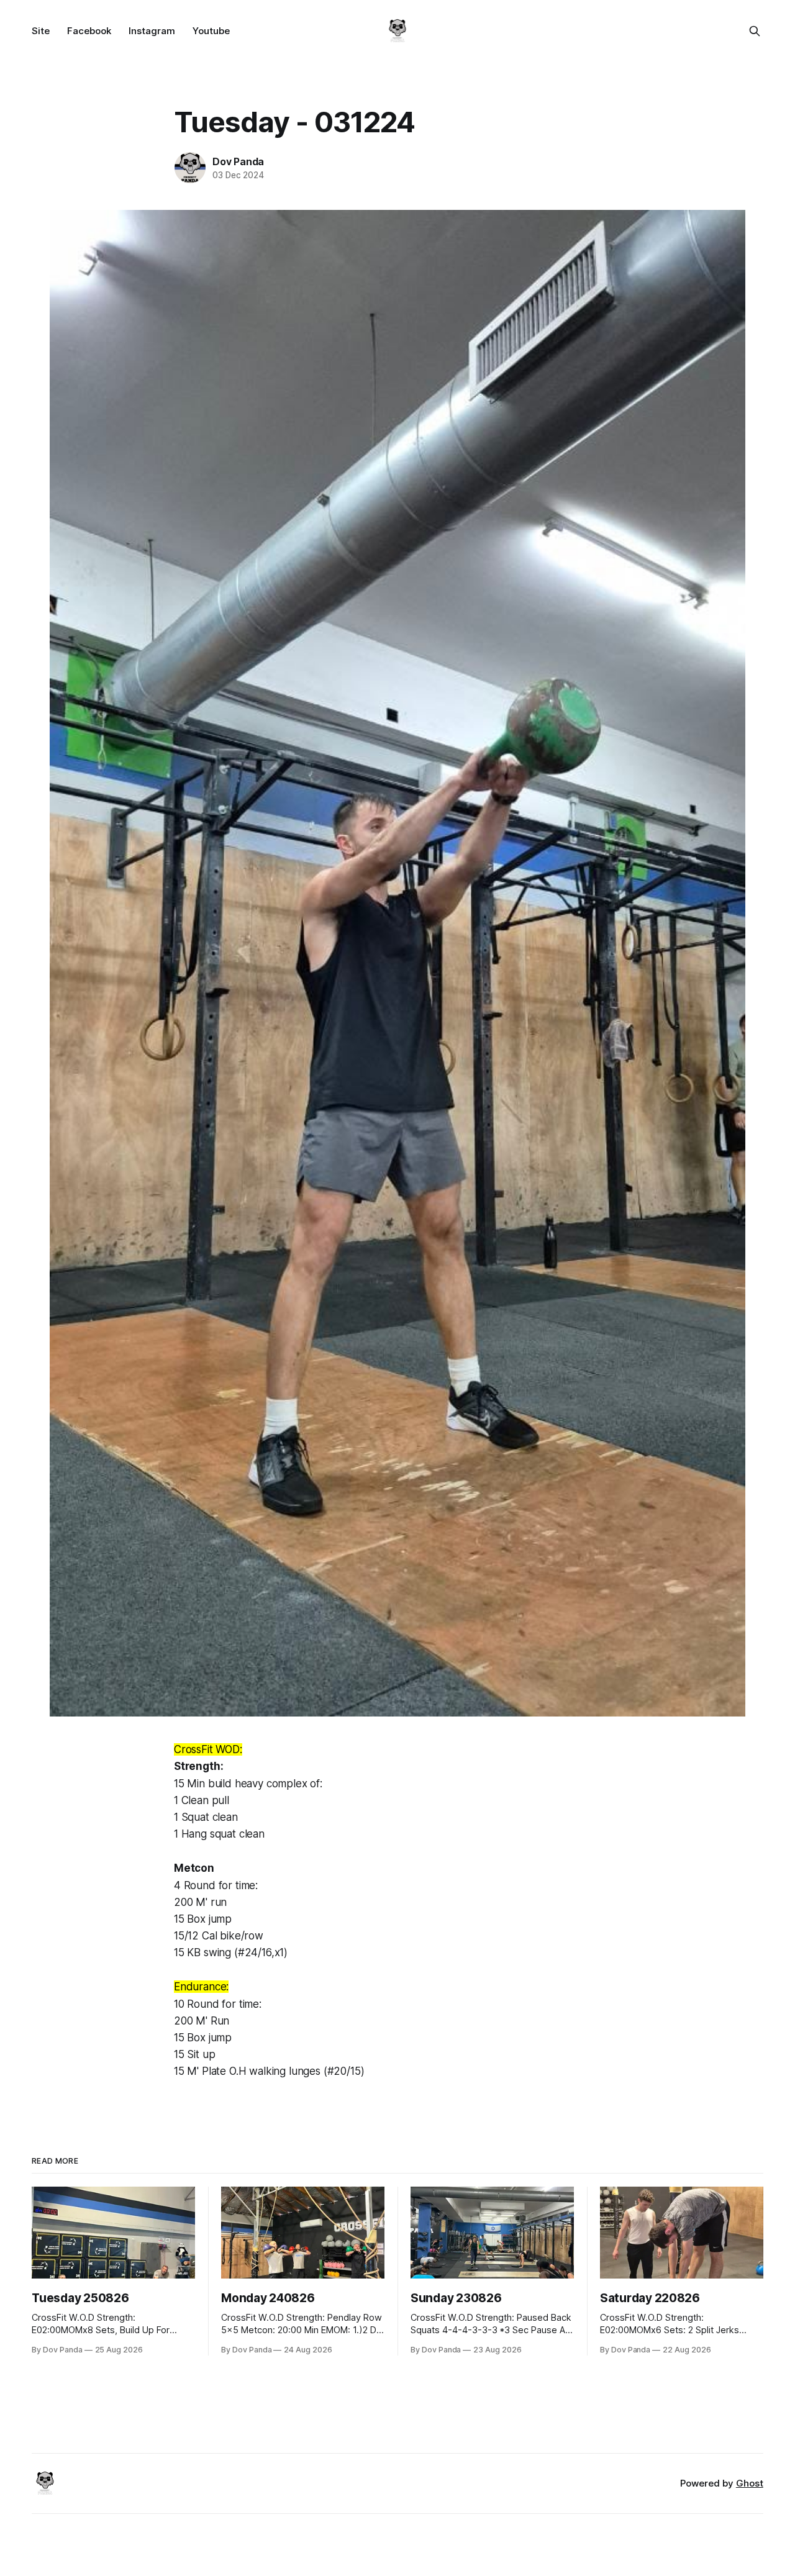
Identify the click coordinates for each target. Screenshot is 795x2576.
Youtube (211, 31)
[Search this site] (755, 31)
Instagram (152, 31)
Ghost (750, 2483)
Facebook (89, 31)
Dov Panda (238, 161)
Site (41, 31)
